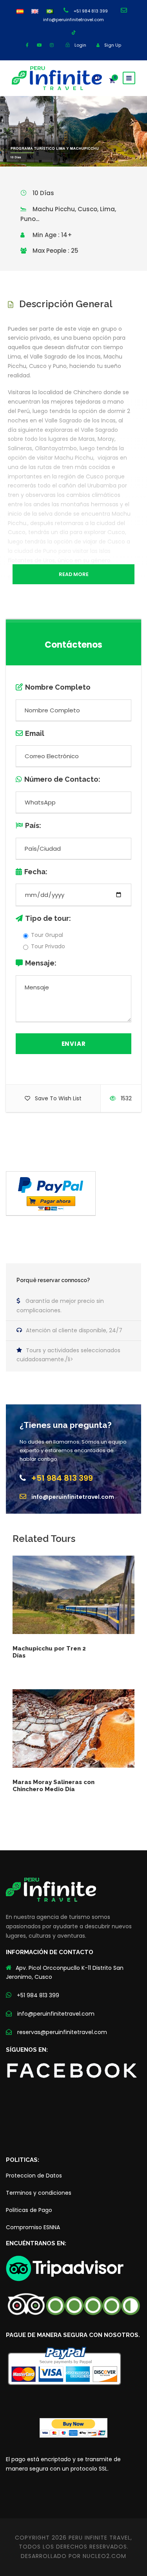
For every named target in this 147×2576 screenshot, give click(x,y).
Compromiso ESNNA (33, 2227)
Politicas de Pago (29, 2210)
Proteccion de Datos (34, 2176)
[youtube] (39, 45)
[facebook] (27, 45)
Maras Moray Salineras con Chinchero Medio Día (54, 1786)
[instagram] (52, 45)
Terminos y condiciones (39, 2193)
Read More (74, 574)
